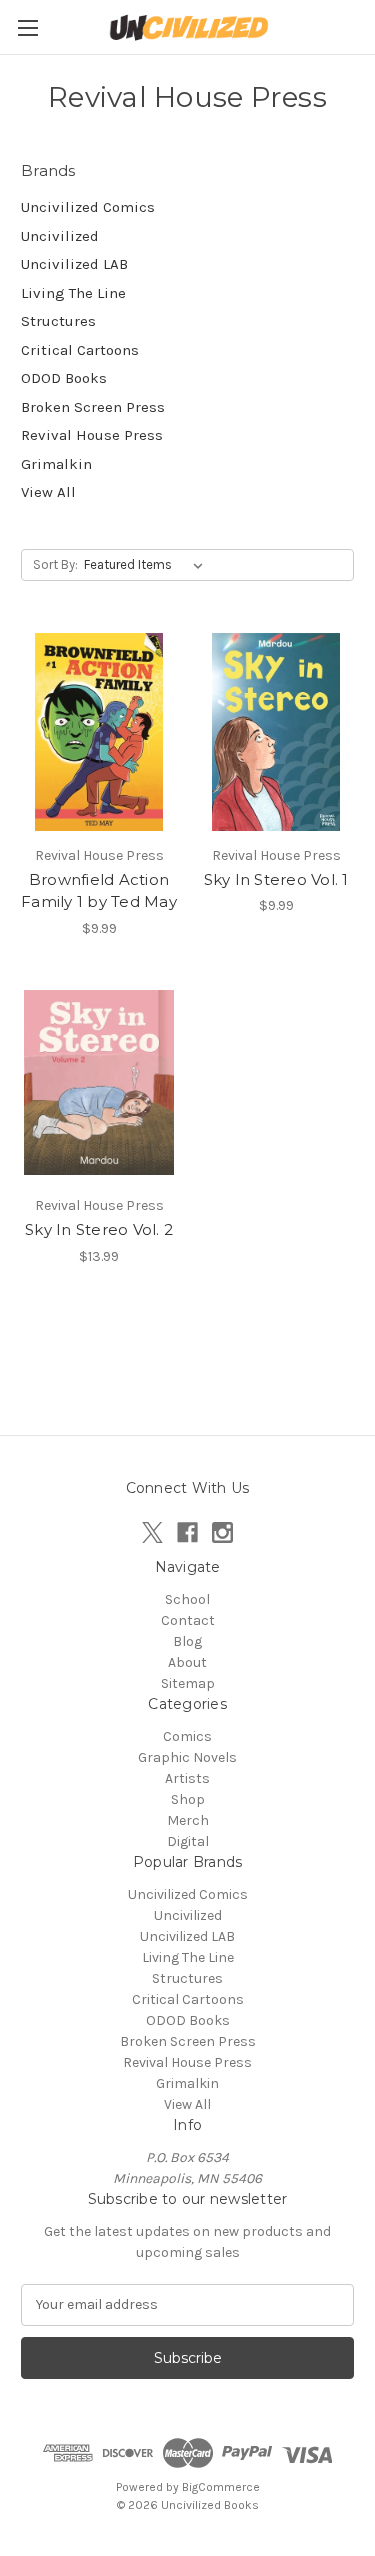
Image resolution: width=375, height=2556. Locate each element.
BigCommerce (221, 2487)
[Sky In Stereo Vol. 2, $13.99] (99, 1083)
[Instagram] (222, 1532)
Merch (188, 1820)
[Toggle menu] (27, 27)
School (187, 1599)
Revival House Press (92, 435)
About (187, 1662)
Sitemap (188, 1683)
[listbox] (147, 565)
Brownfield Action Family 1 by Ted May (99, 891)
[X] (152, 1532)
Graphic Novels (187, 1757)
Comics (187, 1736)
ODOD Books (64, 378)
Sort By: (55, 564)
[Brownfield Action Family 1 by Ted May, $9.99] (99, 732)
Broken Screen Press (93, 407)
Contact (188, 1620)
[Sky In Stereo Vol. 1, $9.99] (276, 732)
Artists (187, 1778)
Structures (58, 321)
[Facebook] (187, 1532)
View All (48, 492)
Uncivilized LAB (74, 264)
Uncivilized (60, 236)
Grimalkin (56, 464)
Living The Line (73, 293)
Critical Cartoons (80, 350)
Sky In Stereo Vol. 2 (99, 1229)
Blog (187, 1641)
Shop (188, 1799)
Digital (188, 1841)
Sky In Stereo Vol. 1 (276, 879)
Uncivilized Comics (88, 207)
